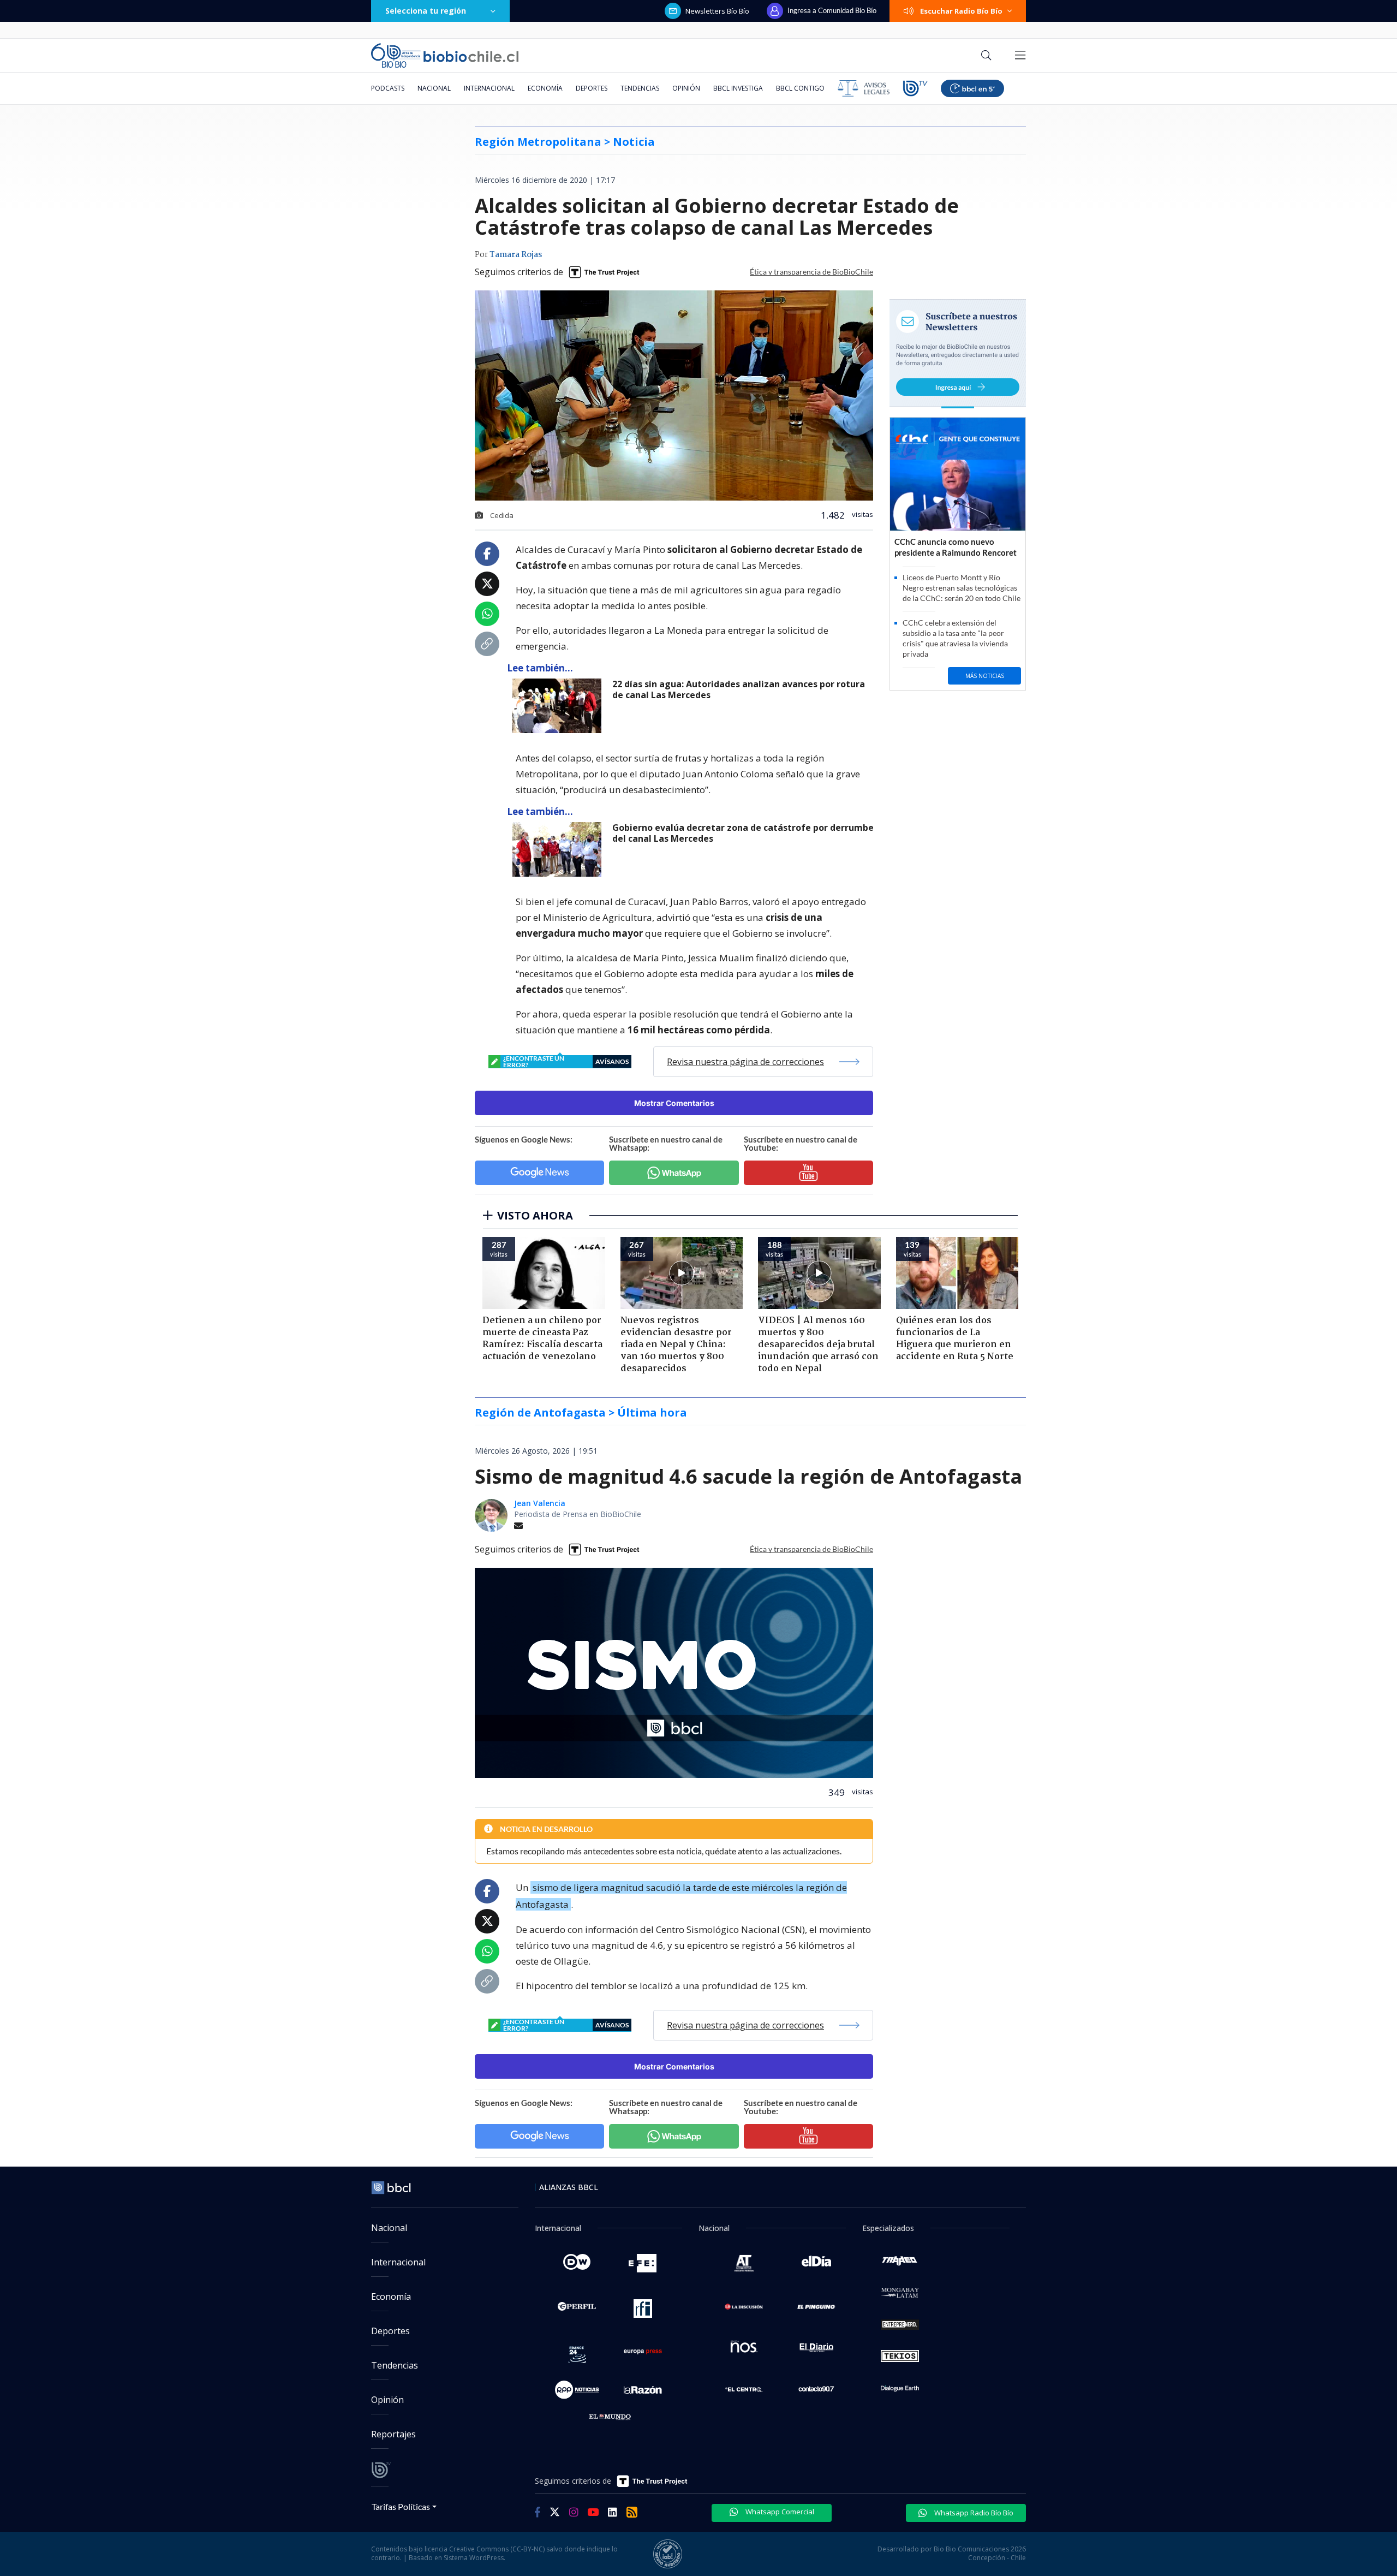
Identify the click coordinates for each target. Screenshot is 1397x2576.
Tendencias (640, 88)
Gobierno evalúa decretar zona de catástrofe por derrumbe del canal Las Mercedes (743, 833)
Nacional (434, 88)
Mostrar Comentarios (674, 1103)
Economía (545, 88)
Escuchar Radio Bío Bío (961, 11)
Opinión (686, 88)
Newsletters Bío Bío (717, 11)
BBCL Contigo (800, 88)
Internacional (489, 88)
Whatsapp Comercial (779, 2512)
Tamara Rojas (516, 255)
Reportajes (393, 2434)
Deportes (592, 88)
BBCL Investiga (738, 88)
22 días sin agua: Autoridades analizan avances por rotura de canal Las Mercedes (739, 690)
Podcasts (388, 88)
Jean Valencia (540, 1503)
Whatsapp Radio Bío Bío (973, 2513)
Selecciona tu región (426, 11)
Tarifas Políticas (401, 2506)
